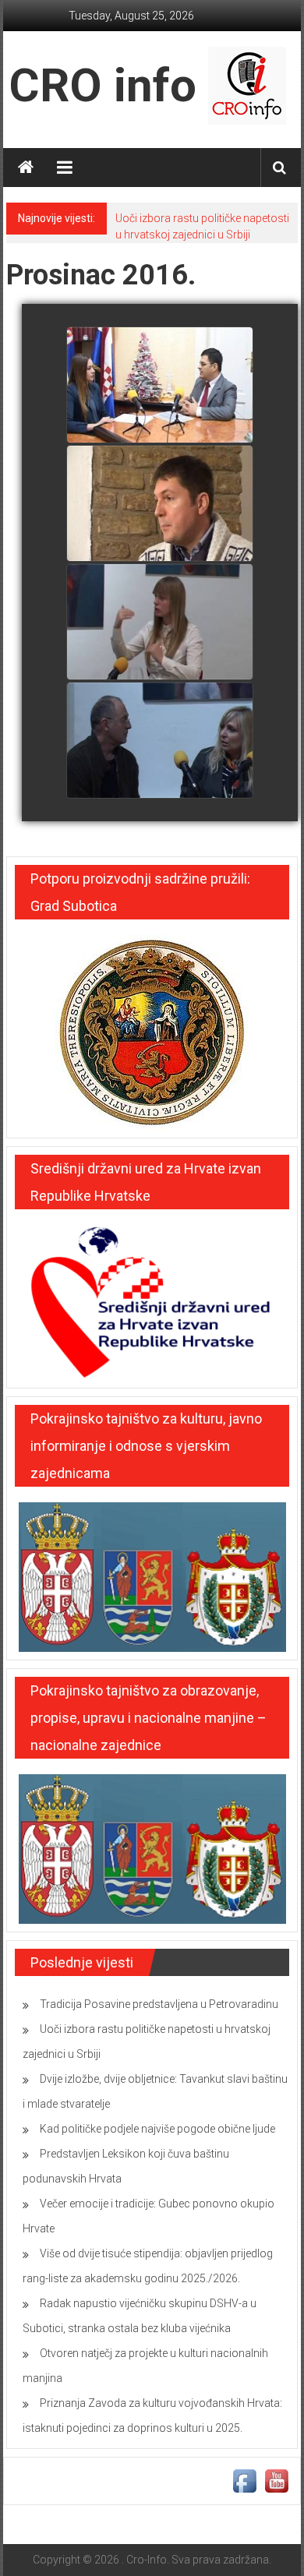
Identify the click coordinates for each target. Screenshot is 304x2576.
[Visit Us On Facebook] (244, 2479)
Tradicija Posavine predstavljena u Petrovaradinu (159, 2004)
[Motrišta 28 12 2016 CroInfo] (160, 386)
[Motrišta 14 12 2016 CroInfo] (160, 623)
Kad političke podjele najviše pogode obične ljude (157, 2129)
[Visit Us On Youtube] (276, 2479)
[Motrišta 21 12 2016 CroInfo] (160, 504)
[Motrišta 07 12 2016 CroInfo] (160, 741)
